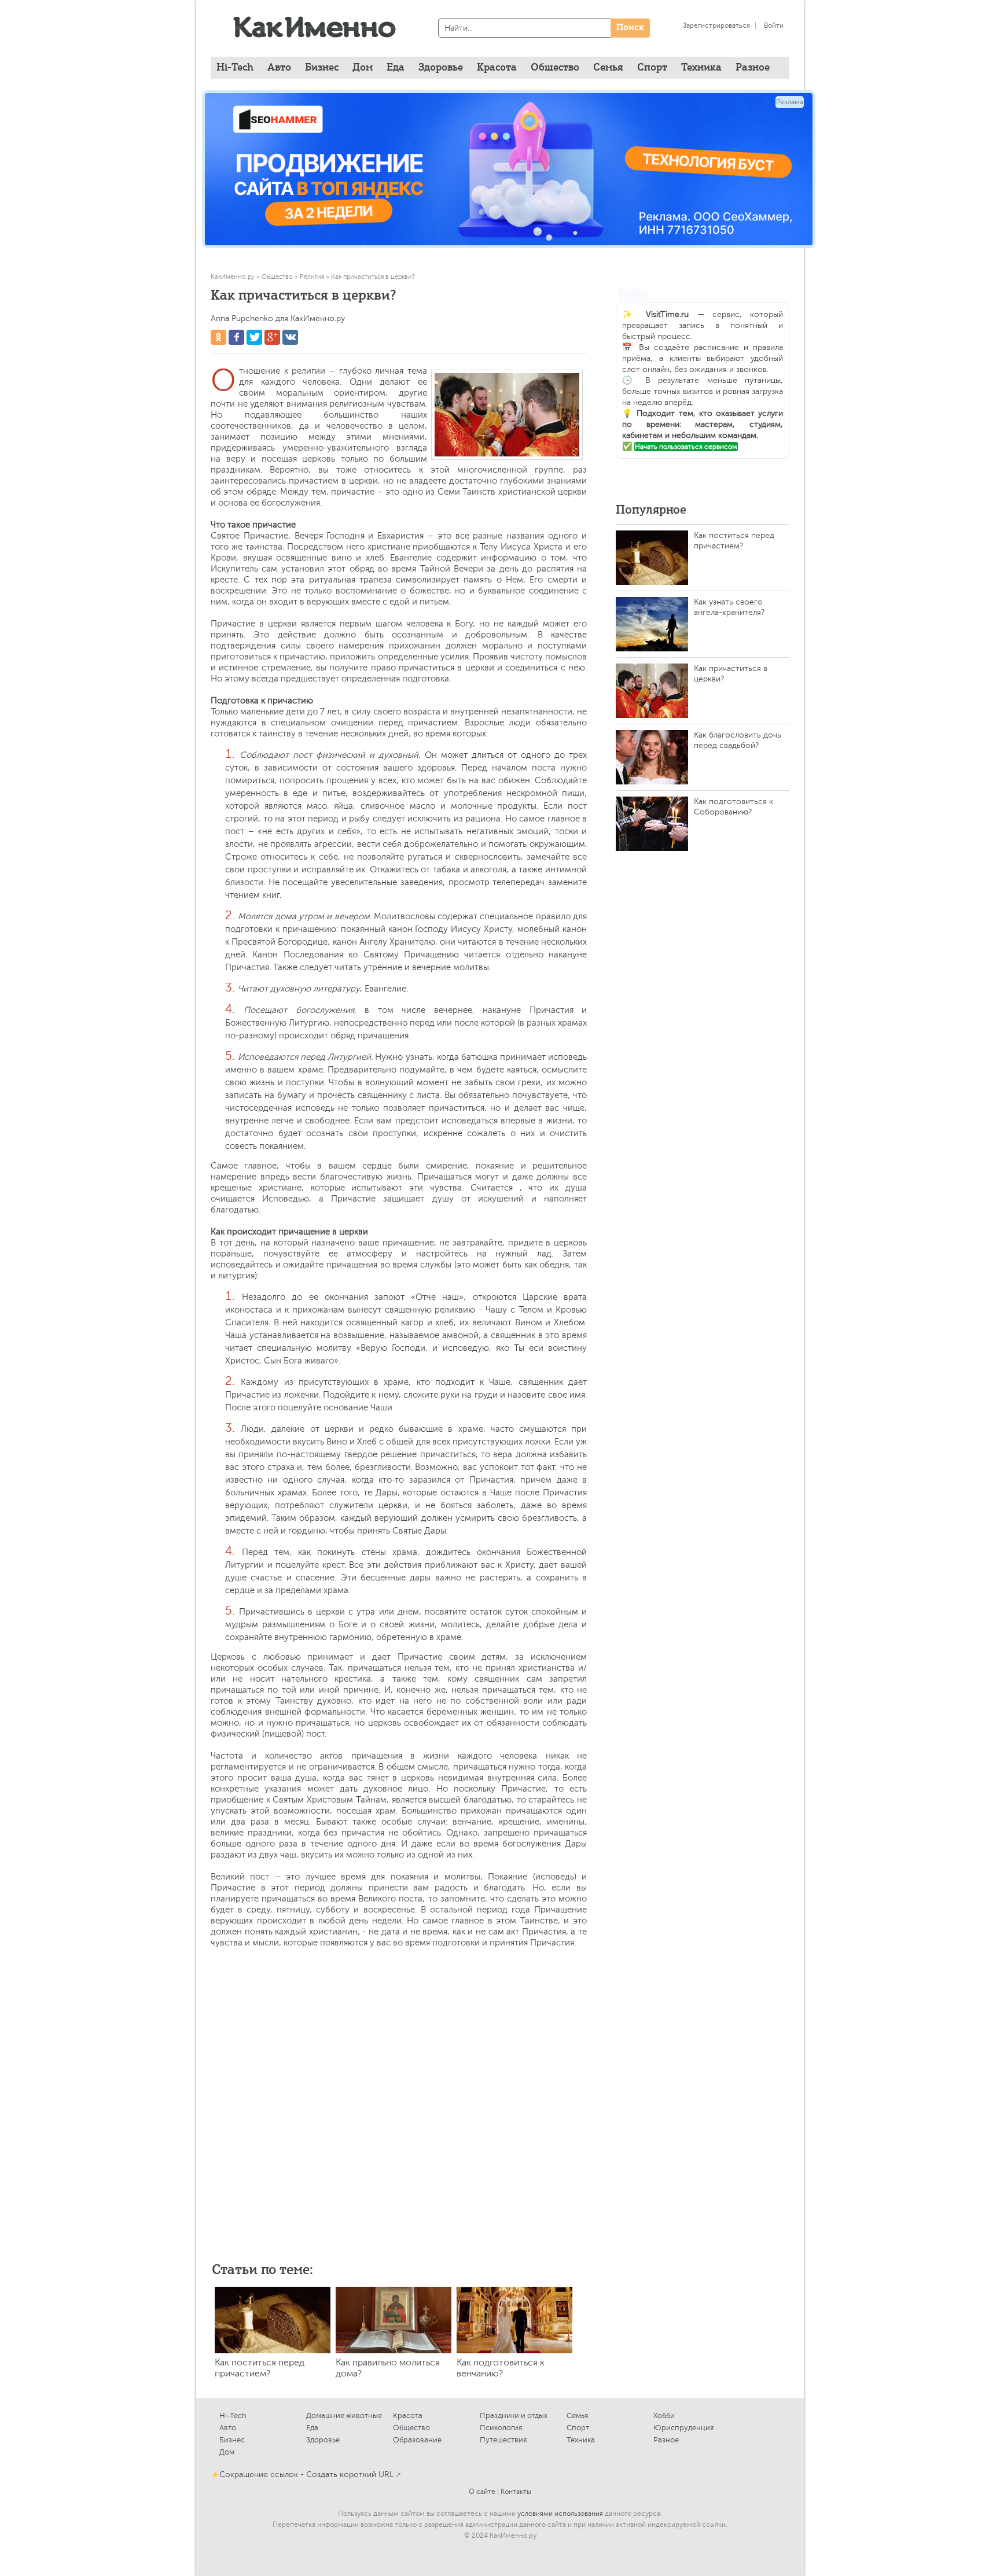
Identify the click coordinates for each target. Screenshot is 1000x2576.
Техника (581, 2440)
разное (753, 68)
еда (396, 68)
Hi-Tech (235, 68)
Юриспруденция (683, 2428)
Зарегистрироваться (716, 25)
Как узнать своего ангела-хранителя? (729, 607)
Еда (312, 2428)
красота (497, 68)
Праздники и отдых (514, 2415)
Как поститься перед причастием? (260, 2368)
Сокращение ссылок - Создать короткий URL (306, 2474)
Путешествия (503, 2440)
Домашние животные (344, 2415)
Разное (666, 2440)
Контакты (516, 2492)
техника (701, 68)
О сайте (482, 2492)
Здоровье (323, 2440)
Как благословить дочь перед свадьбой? (738, 740)
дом (363, 68)
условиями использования (560, 2514)
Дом (227, 2452)
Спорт (578, 2428)
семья (608, 68)
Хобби (664, 2415)
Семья (577, 2415)
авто (279, 68)
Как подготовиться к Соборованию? (734, 807)
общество (555, 68)
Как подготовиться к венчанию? (501, 2368)
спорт (652, 68)
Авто (228, 2428)
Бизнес (232, 2440)
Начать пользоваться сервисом (686, 447)
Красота (408, 2415)
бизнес (322, 68)
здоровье (441, 68)
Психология (501, 2428)
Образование (417, 2440)
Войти (774, 25)
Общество (411, 2428)
